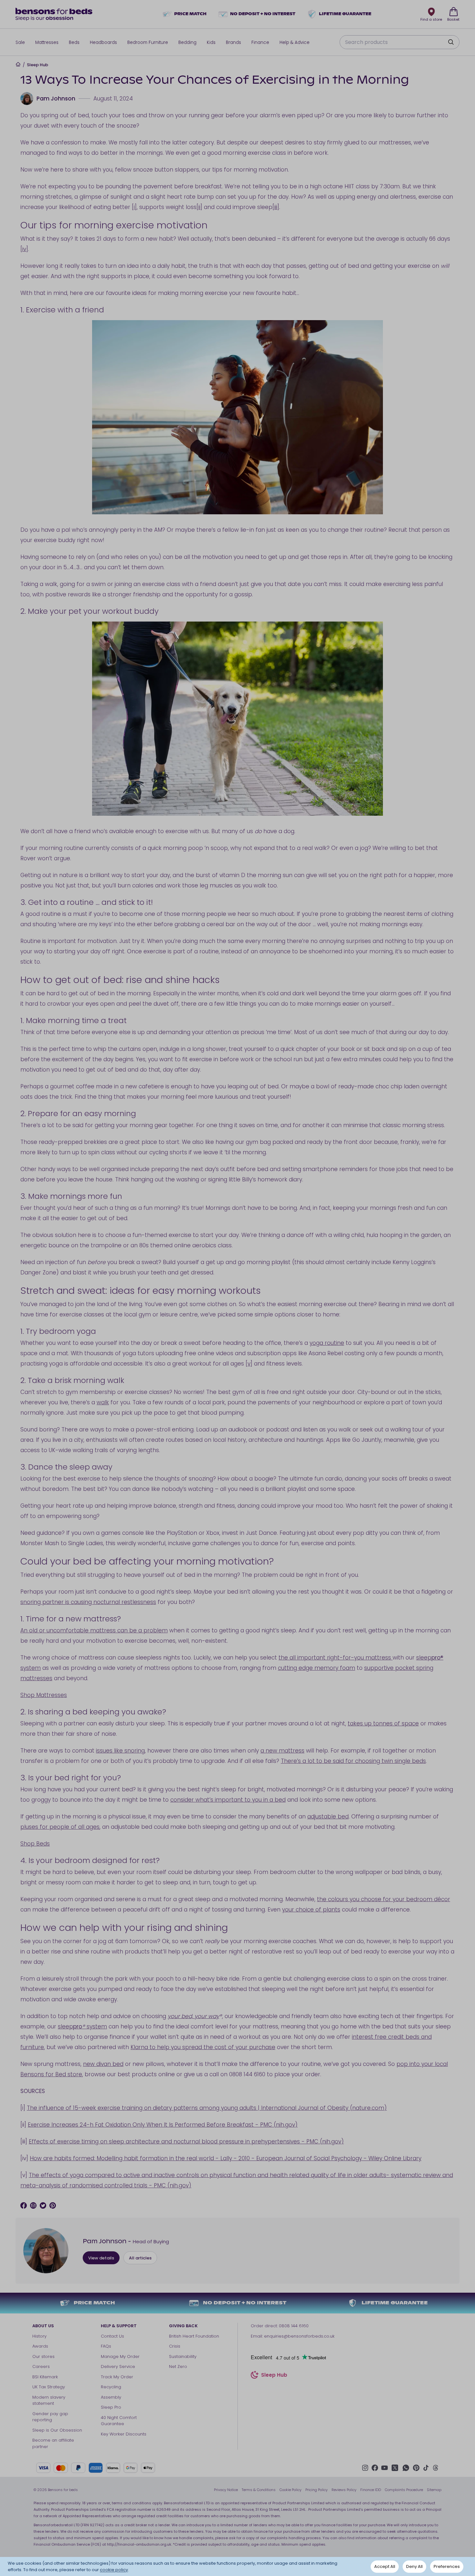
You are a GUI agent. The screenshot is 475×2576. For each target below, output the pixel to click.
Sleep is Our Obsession (57, 2430)
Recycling (111, 2387)
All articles (140, 2258)
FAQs (106, 2346)
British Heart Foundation (194, 2336)
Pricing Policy (317, 2490)
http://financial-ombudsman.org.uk (139, 2544)
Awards (40, 2346)
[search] (451, 42)
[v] (249, 1364)
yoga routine (327, 1343)
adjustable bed (328, 1817)
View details (101, 2258)
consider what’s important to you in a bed (228, 1800)
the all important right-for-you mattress (336, 1658)
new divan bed (103, 2064)
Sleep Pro (111, 2407)
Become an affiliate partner (53, 2443)
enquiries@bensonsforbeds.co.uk (299, 2336)
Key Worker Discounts (124, 2434)
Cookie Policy (290, 2490)
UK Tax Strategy (49, 2387)
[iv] (24, 249)
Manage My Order (120, 2356)
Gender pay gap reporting (50, 2417)
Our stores (43, 2356)
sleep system (82, 2026)
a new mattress (282, 1751)
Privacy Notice (226, 2490)
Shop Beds (35, 1844)
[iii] (276, 207)
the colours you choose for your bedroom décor (384, 1899)
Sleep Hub (37, 65)
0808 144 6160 (294, 2326)
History (39, 2336)
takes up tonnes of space (383, 1723)
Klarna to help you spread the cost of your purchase (203, 2047)
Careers (41, 2367)
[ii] (199, 207)
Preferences (447, 2566)
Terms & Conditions (259, 2490)
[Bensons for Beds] (54, 14)
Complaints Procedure (404, 2490)
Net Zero (178, 2367)
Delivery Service (118, 2367)
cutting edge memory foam (317, 1668)
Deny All (414, 2566)
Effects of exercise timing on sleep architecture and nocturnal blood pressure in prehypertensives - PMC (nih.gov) (186, 2141)
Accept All (385, 2566)
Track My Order (117, 2377)
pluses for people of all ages (60, 1827)
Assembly (111, 2397)
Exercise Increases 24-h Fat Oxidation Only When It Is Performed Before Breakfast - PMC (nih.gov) (163, 2125)
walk (103, 1402)
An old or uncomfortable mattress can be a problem (94, 1630)
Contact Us (112, 2336)
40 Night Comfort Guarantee (119, 2421)
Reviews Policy (344, 2490)
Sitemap (434, 2490)
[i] (134, 207)
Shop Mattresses (44, 1695)
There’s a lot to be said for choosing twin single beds (353, 1761)
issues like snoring (120, 1751)
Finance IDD (371, 2490)
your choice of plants (311, 1910)
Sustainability (183, 2356)
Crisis (175, 2346)
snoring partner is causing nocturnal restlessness (88, 1602)
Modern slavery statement (49, 2400)
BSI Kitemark (45, 2377)
